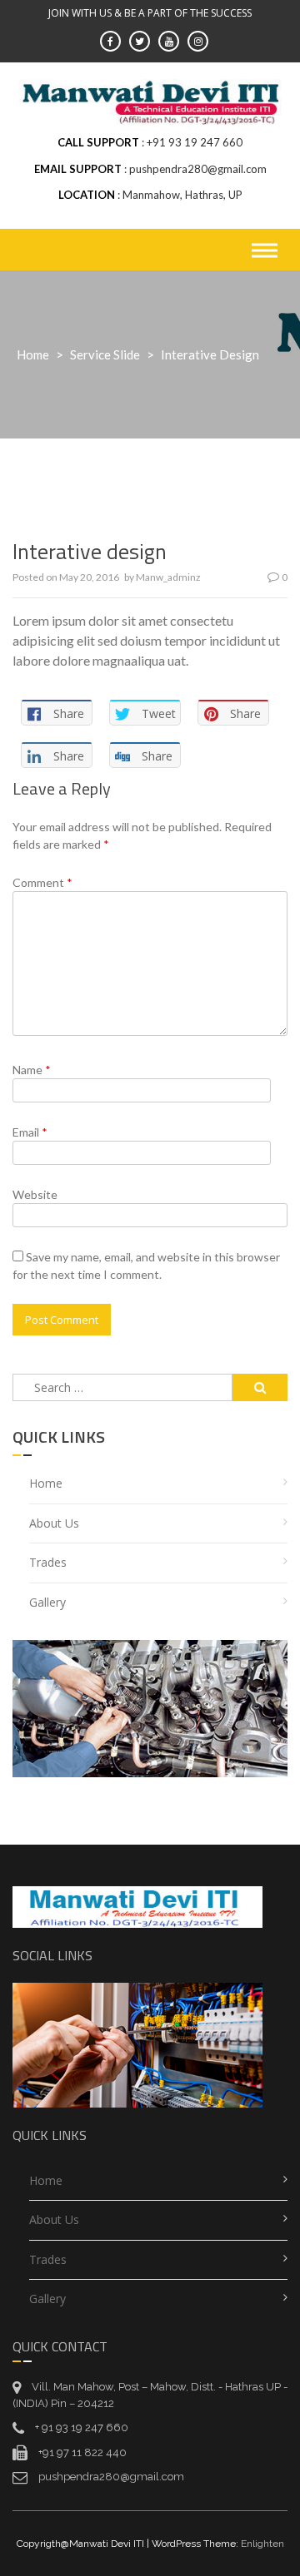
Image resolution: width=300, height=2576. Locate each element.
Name (32, 1070)
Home (33, 354)
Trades (48, 1562)
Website (35, 1194)
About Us (54, 1523)
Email (30, 1132)
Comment (42, 882)
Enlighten (262, 2544)
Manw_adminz (168, 577)
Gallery (47, 1602)
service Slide (105, 354)
